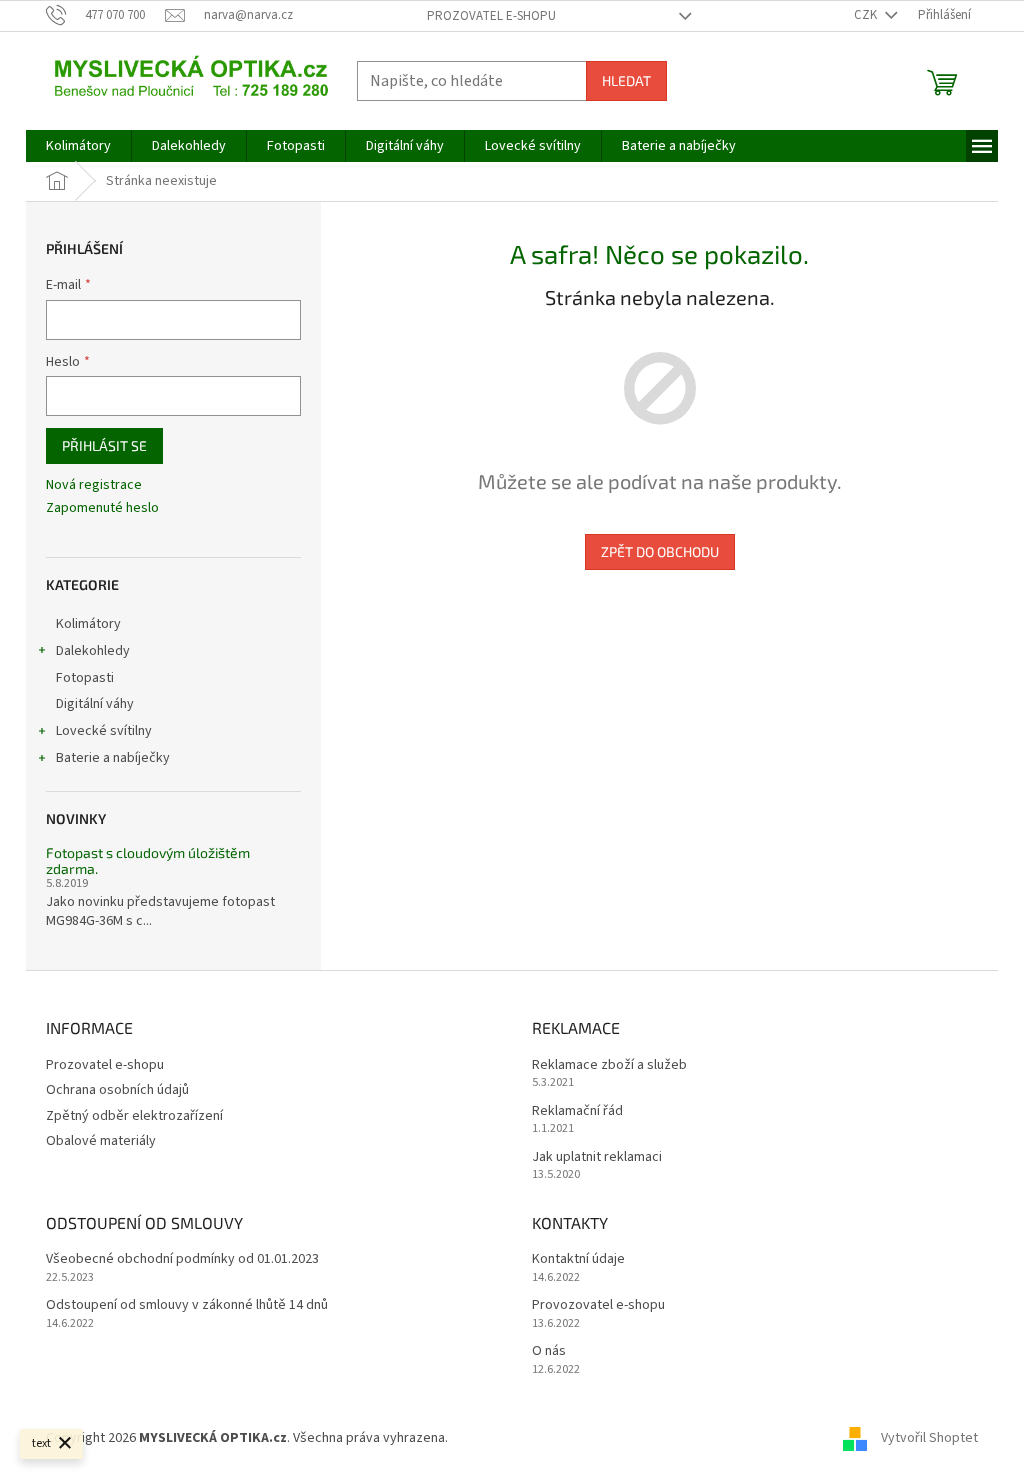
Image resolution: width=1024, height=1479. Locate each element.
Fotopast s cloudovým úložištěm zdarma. (148, 860)
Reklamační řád (577, 1111)
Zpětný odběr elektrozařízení (134, 1116)
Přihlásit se (104, 445)
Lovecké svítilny (104, 731)
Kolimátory (88, 624)
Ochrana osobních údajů (117, 1090)
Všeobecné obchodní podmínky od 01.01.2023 (182, 1259)
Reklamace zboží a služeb (609, 1065)
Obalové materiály (101, 1141)
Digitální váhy (95, 704)
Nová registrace (94, 485)
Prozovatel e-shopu (491, 16)
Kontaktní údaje (578, 1259)
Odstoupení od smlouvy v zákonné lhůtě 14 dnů (187, 1305)
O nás (549, 1351)
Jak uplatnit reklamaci (597, 1157)
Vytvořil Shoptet (929, 1438)
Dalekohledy (93, 651)
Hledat (626, 80)
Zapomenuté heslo (102, 508)
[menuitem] (78, 146)
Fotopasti (85, 678)
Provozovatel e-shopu (598, 1305)
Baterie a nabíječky (113, 758)
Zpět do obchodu (660, 551)
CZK (867, 15)
